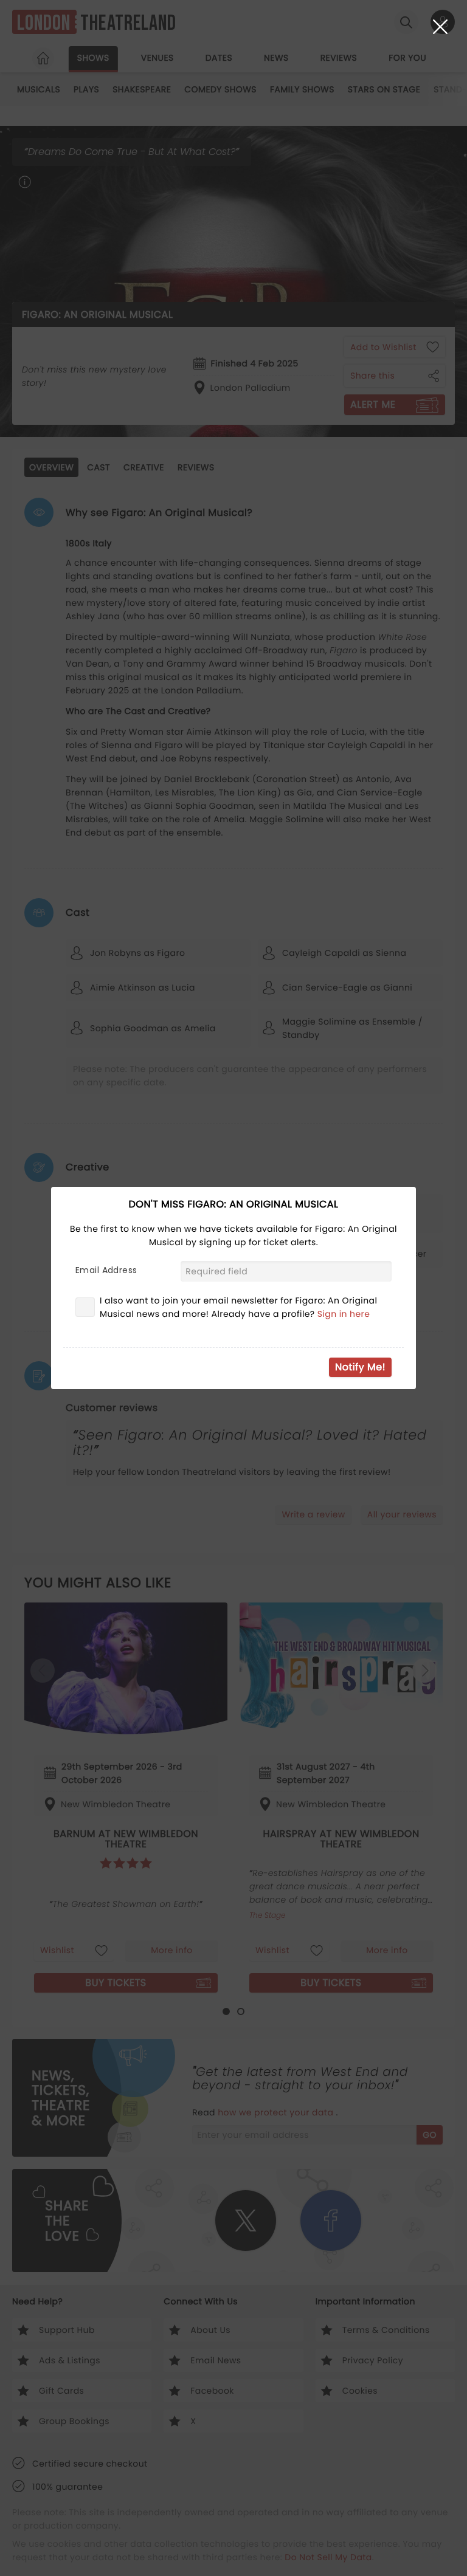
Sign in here (344, 1314)
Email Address (106, 1270)
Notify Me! (360, 1367)
